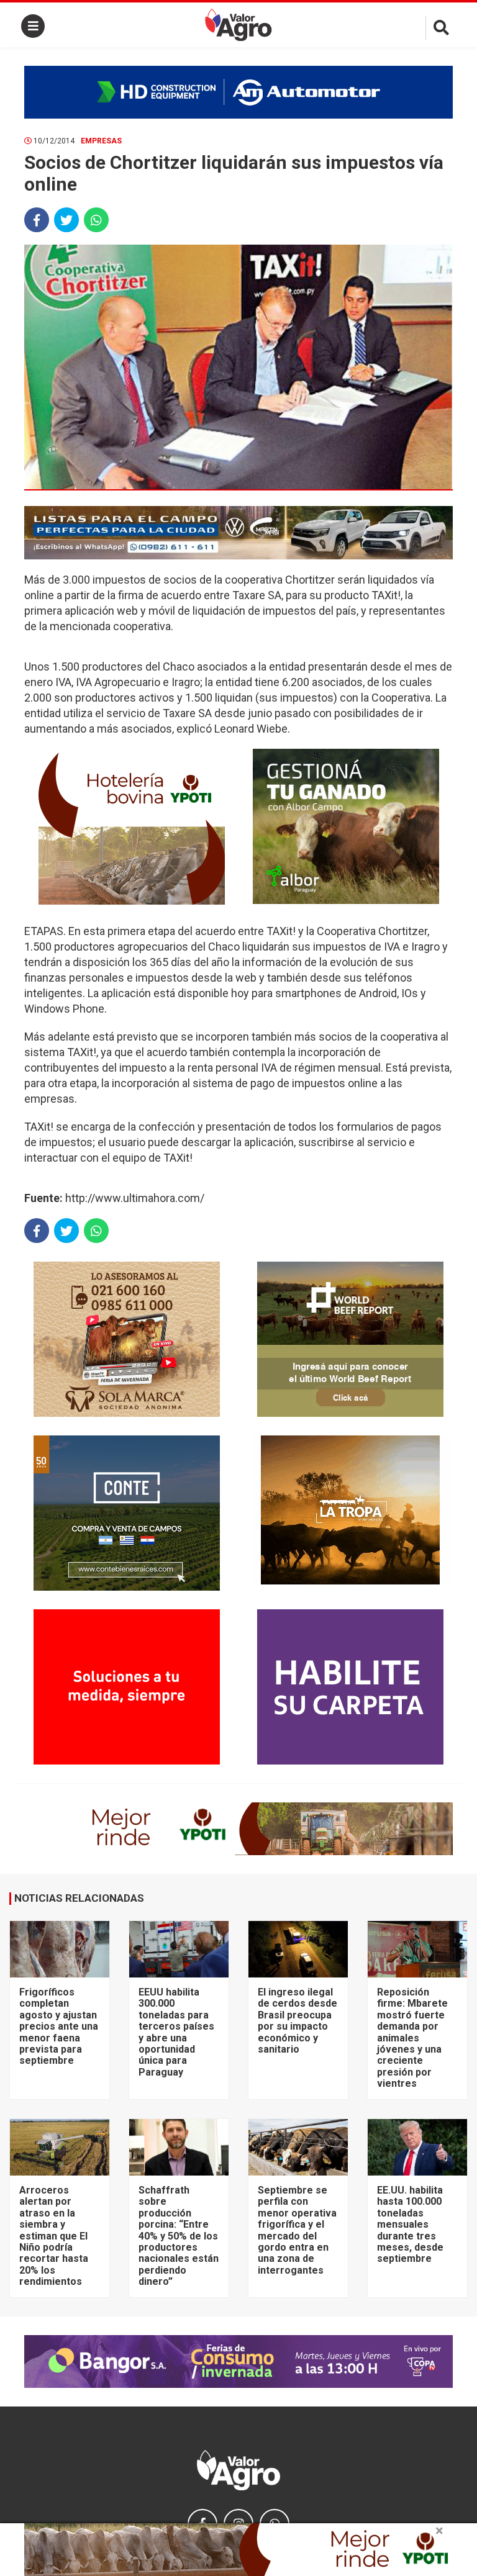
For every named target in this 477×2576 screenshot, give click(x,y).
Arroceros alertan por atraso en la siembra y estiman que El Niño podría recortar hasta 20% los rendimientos (54, 2236)
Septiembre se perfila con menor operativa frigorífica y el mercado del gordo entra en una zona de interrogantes (297, 2230)
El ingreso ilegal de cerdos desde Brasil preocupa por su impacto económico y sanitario (298, 2021)
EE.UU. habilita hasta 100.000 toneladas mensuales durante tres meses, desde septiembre (410, 2224)
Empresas (101, 141)
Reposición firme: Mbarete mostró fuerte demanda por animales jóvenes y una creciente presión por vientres (412, 2038)
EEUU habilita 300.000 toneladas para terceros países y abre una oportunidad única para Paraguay (176, 2032)
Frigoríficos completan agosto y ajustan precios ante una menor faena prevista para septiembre (59, 2026)
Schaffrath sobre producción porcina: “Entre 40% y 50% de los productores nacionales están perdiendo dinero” (179, 2236)
